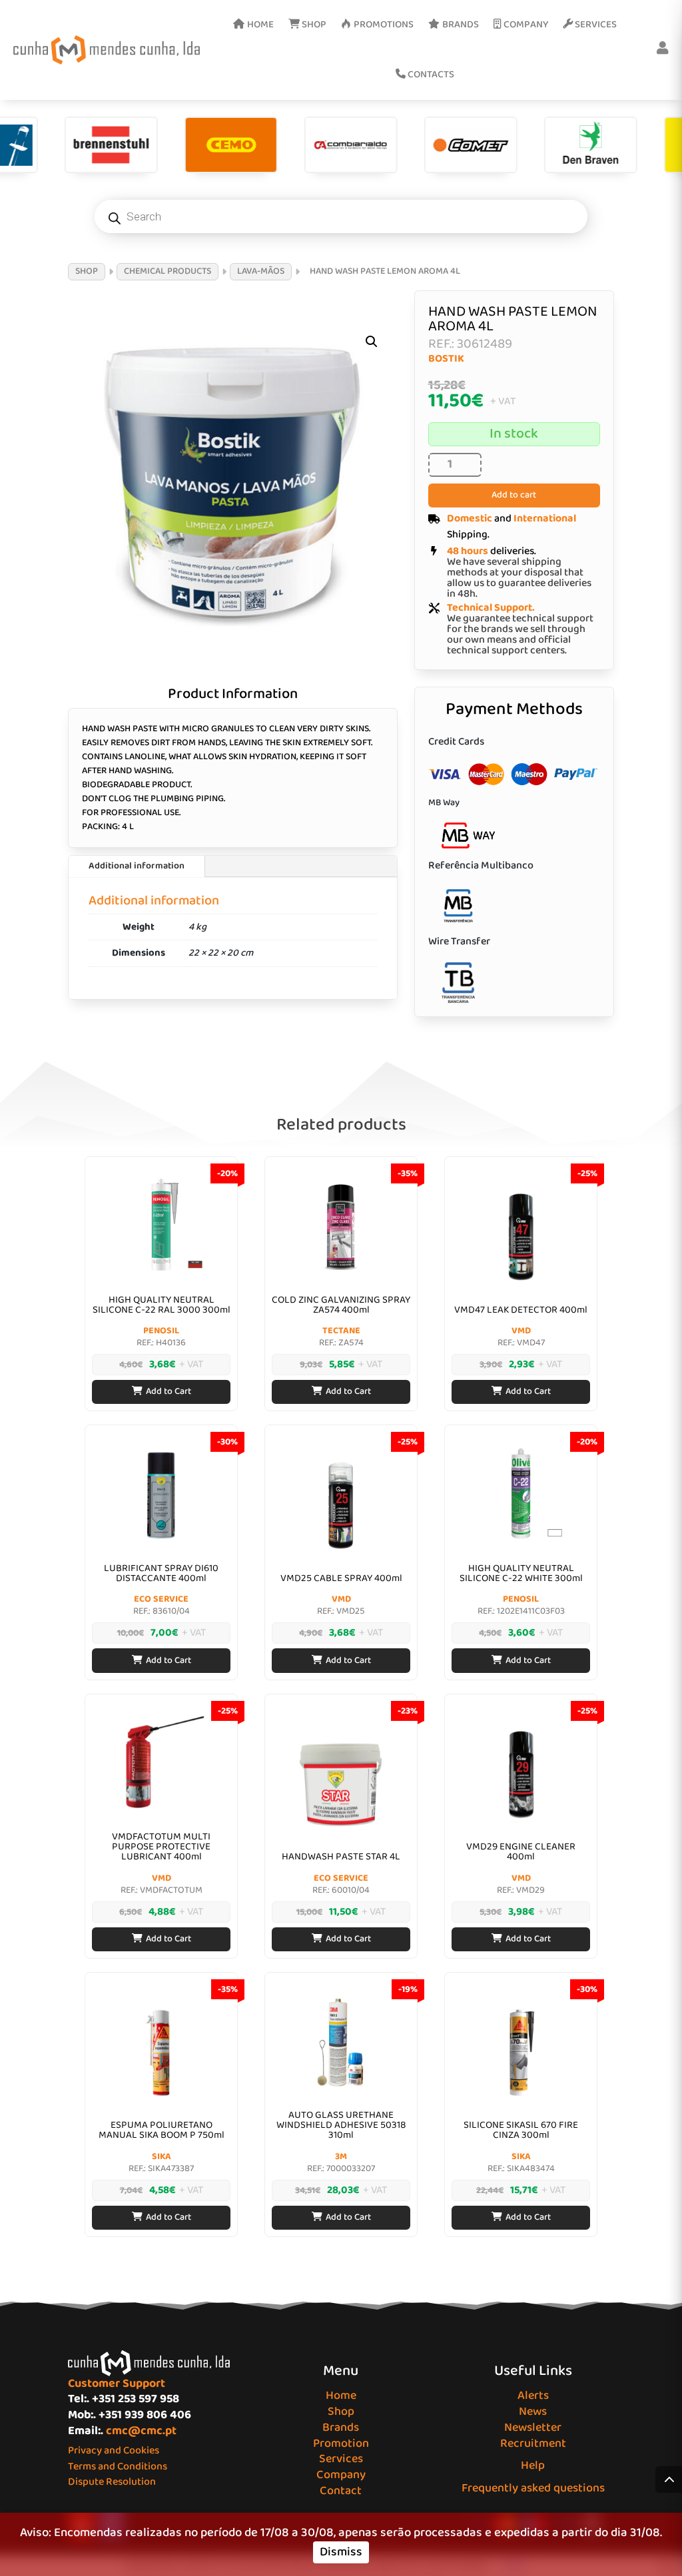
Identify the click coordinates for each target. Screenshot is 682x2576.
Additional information (137, 866)
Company (341, 2475)
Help (533, 2465)
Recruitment (533, 2443)
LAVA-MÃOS (261, 271)
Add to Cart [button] (169, 1391)
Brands (341, 2427)
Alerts (533, 2396)
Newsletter (533, 2427)
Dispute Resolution (112, 2482)
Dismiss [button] (341, 2552)
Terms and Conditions (118, 2466)
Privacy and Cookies (114, 2450)
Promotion (341, 2443)
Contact (341, 2491)
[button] (372, 342)
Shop (341, 2412)
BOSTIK (446, 359)
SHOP (87, 271)
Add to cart (514, 495)
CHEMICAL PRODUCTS (168, 271)
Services (341, 2459)
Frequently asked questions (533, 2488)
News (533, 2412)
